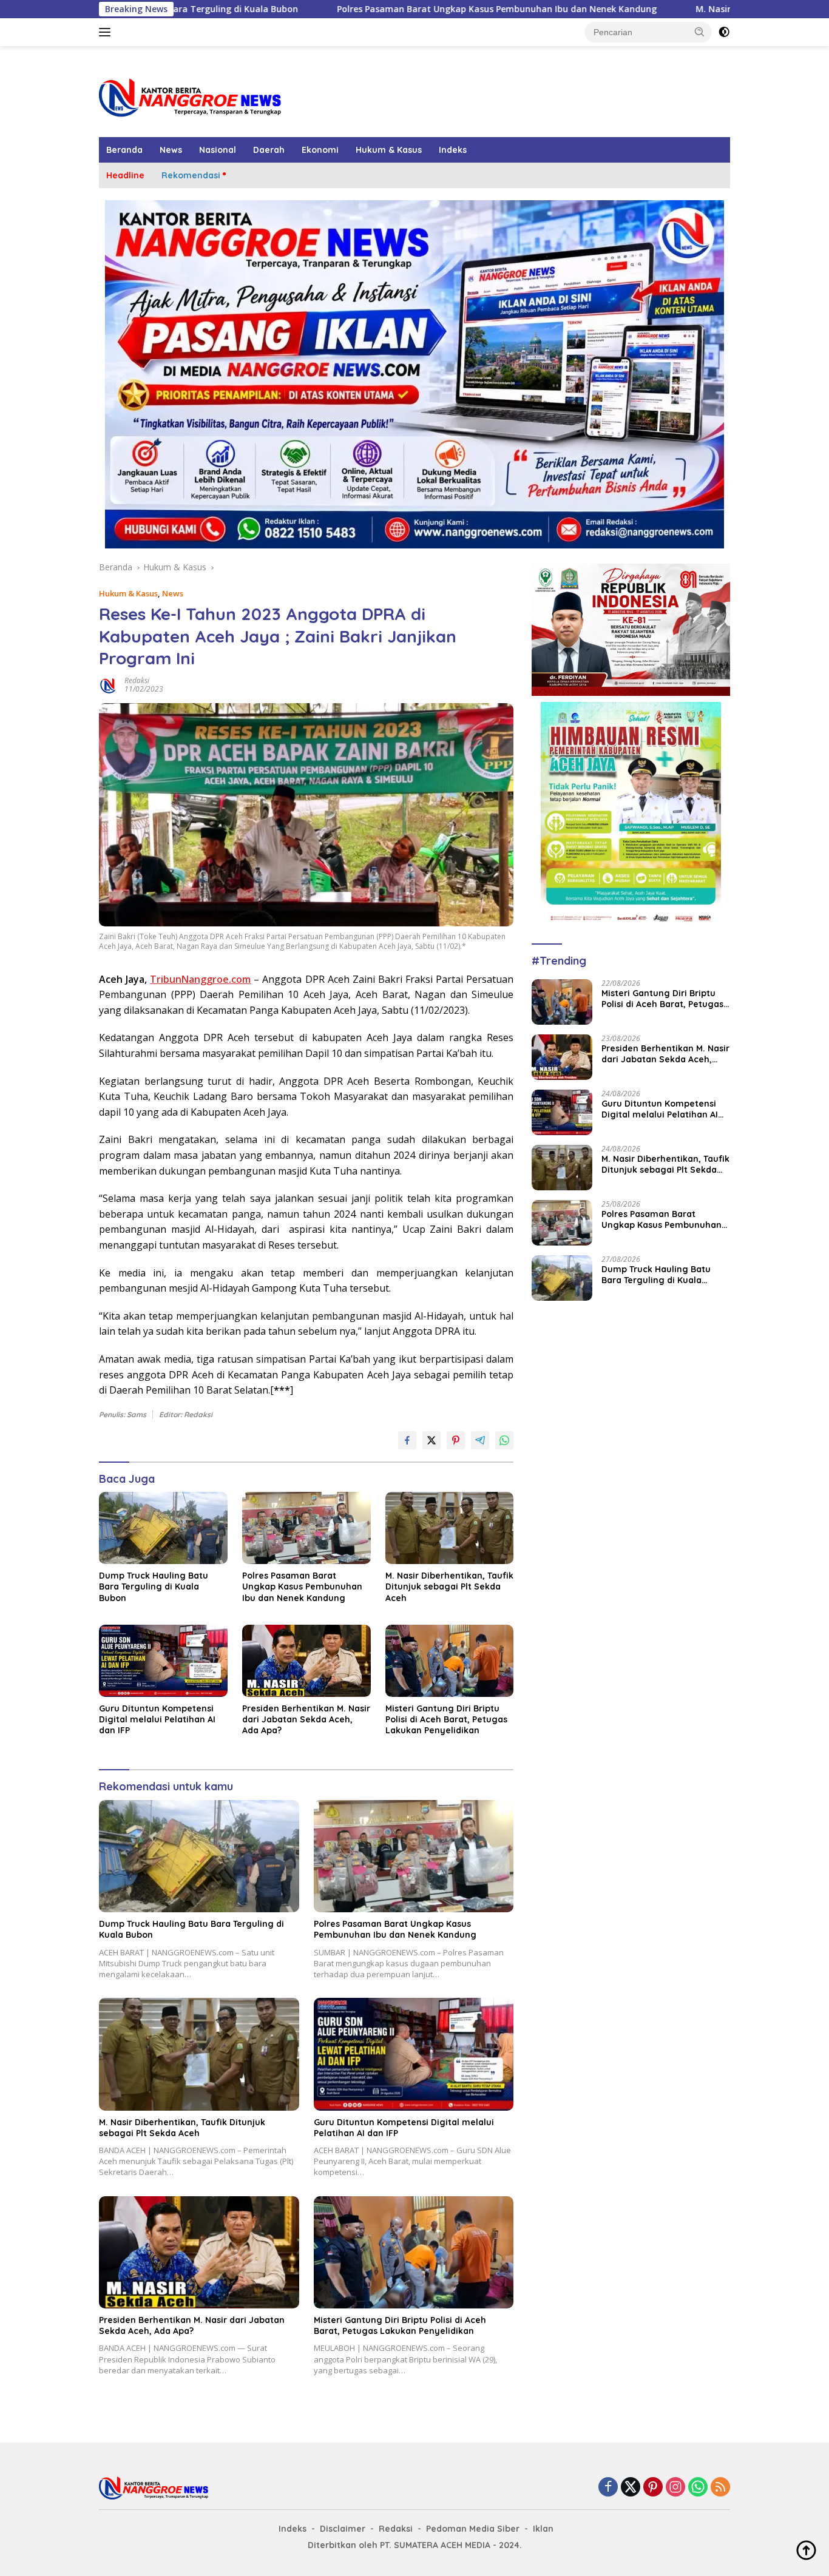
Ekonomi (320, 150)
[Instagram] (675, 2488)
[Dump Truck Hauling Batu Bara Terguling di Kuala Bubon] (163, 1528)
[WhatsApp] (698, 2488)
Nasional (218, 150)
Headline (125, 175)
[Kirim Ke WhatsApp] (504, 1440)
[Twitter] (631, 2488)
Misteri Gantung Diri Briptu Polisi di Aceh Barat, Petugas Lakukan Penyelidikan (446, 1719)
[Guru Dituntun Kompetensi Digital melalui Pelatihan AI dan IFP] (163, 1661)
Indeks (453, 150)
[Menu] (107, 32)
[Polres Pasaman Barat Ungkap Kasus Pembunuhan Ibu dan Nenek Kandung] (306, 1528)
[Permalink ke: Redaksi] (109, 684)
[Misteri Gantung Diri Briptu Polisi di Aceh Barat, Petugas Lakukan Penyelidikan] (450, 1661)
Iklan (543, 2529)
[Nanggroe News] (190, 97)
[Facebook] (608, 2488)
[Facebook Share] (407, 1440)
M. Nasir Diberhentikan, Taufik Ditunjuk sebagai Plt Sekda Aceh (449, 1586)
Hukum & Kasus (389, 150)
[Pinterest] (653, 2488)
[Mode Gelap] (724, 32)
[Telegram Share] (480, 1440)
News (171, 150)
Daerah (269, 150)
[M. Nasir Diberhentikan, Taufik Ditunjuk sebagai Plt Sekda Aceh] (450, 1528)
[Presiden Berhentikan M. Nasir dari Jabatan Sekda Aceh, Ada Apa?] (306, 1661)
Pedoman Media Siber (473, 2529)
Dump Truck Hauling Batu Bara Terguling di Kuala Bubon (154, 1586)
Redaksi (137, 680)
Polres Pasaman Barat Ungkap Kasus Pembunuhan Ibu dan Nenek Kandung (374, 9)
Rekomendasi (191, 175)
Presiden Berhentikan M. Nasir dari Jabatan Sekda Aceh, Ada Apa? (306, 1719)
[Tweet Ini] (431, 1440)
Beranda (124, 150)
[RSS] (720, 2488)
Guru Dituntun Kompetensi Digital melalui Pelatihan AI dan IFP (157, 1719)
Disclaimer (343, 2529)
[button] (700, 32)
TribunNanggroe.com (200, 979)
